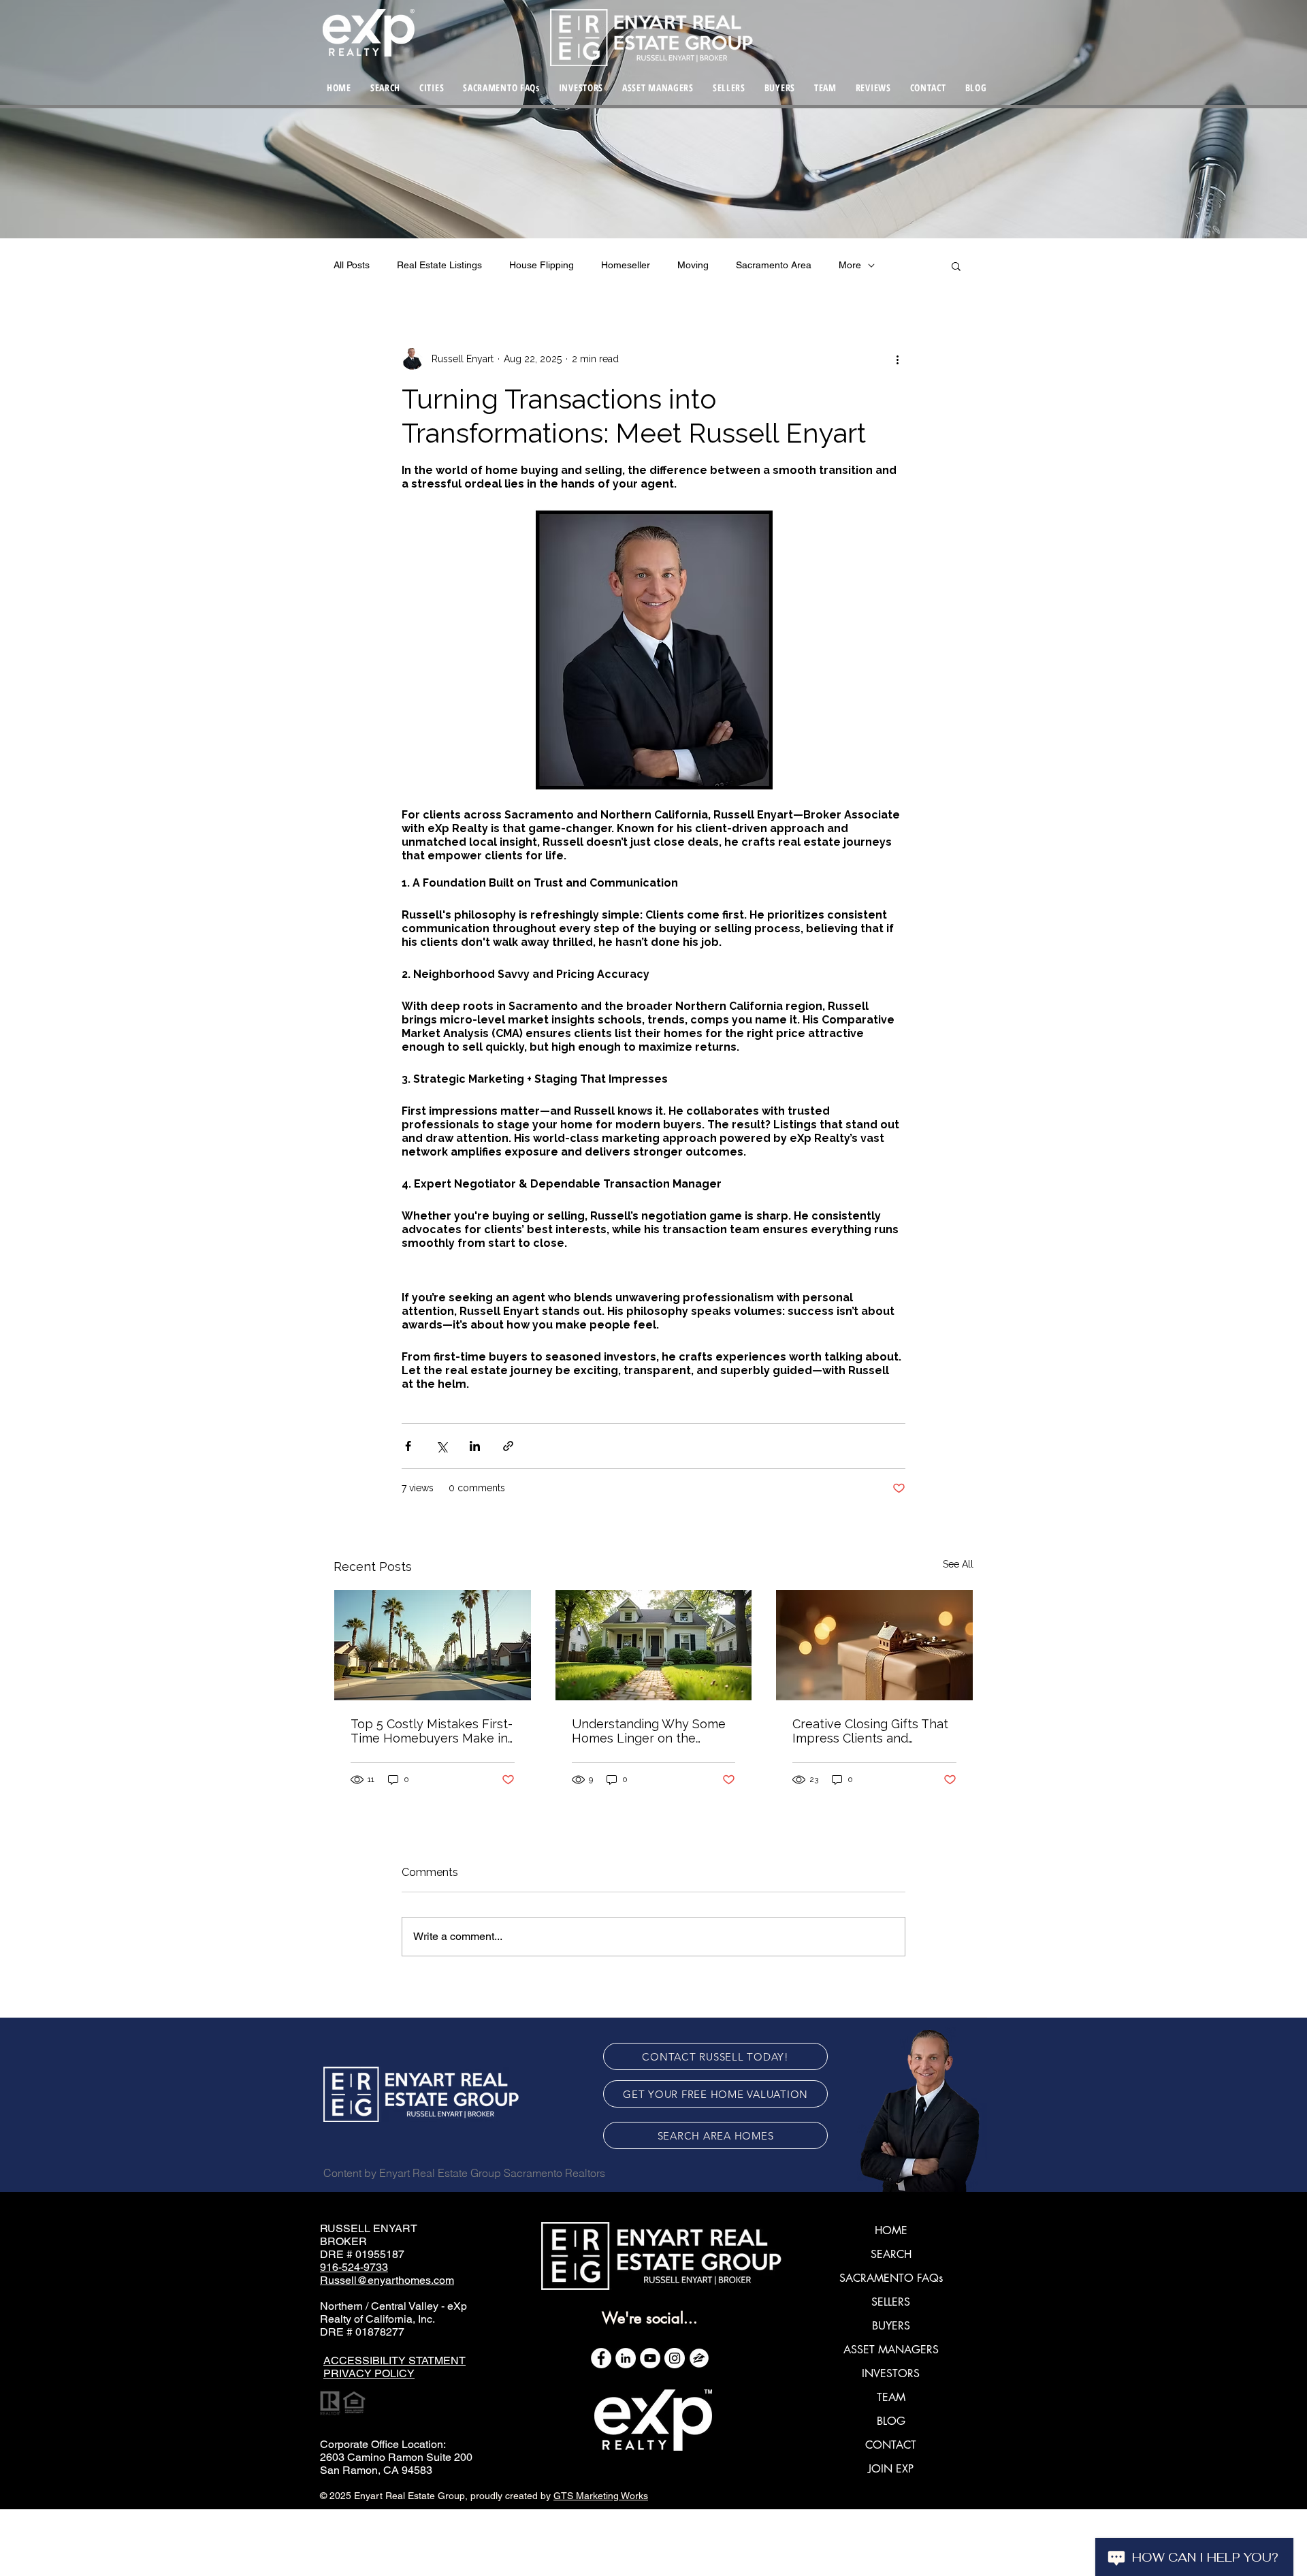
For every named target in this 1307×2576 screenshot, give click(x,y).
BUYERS (891, 2326)
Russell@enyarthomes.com (387, 2280)
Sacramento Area (774, 265)
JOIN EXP (891, 2469)
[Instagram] (675, 2358)
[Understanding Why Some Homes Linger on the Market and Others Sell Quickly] (654, 1645)
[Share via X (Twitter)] (441, 1446)
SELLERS (891, 2302)
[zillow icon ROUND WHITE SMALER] (699, 2358)
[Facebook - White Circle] (601, 2358)
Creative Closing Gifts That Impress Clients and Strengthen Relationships (870, 1731)
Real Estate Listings (439, 265)
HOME (891, 2230)
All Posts (352, 265)
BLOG (891, 2421)
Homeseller (626, 265)
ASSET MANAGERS (891, 2350)
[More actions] (897, 359)
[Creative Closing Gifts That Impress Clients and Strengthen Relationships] (874, 1645)
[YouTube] (650, 2358)
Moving (693, 265)
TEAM (891, 2397)
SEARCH (891, 2254)
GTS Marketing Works (601, 2496)
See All (958, 1564)
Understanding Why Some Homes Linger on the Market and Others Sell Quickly (649, 1731)
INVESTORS (891, 2373)
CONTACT (891, 2445)
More (850, 265)
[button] (432, 87)
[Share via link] (508, 1446)
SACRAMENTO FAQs (891, 2278)
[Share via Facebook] (408, 1446)
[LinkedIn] (626, 2358)
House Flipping (542, 265)
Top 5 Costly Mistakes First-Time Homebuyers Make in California (432, 1731)
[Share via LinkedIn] (475, 1446)
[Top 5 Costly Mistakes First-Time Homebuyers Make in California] (433, 1645)
